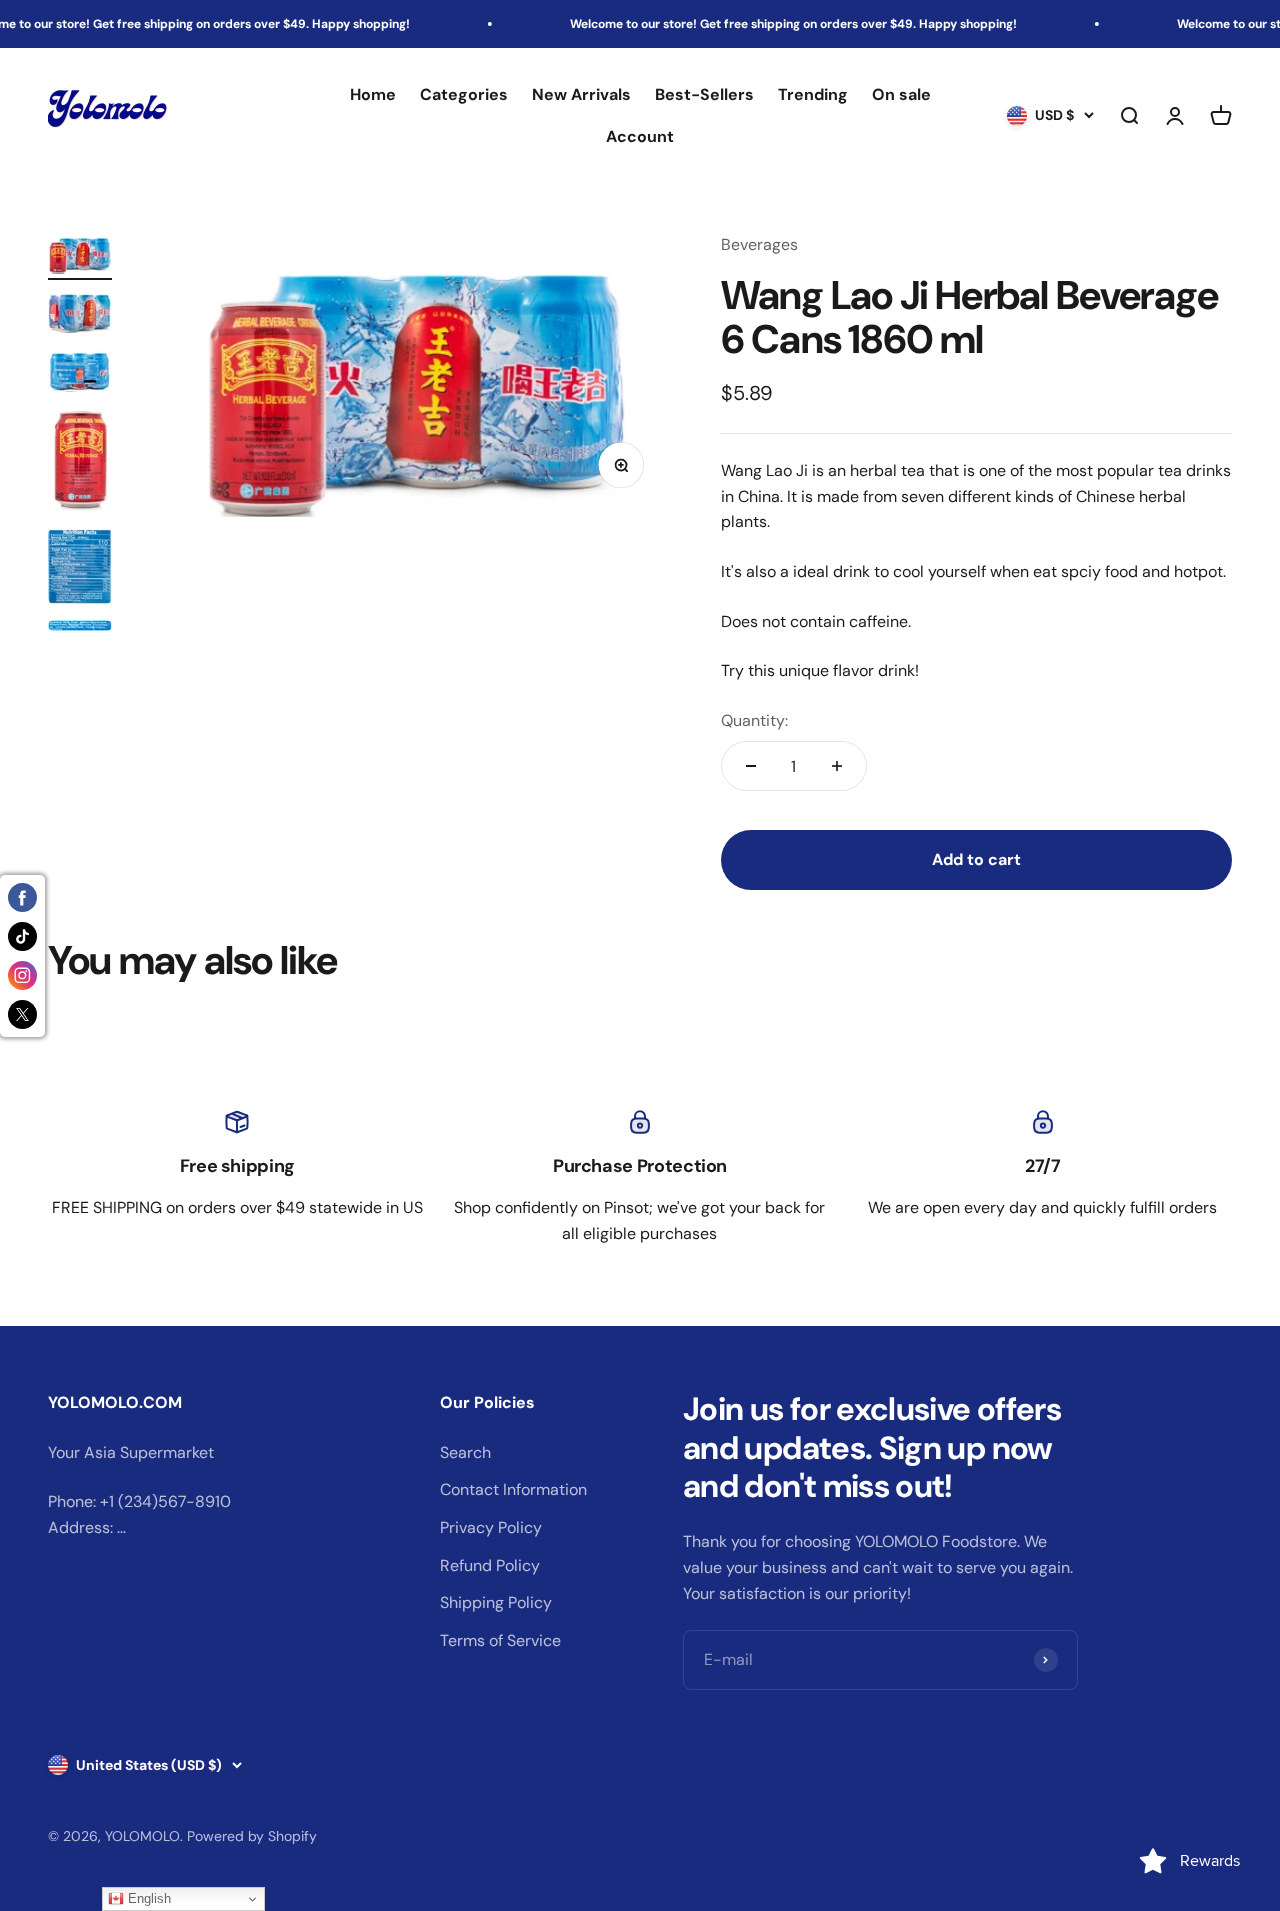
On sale (901, 94)
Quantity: (754, 720)
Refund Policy (490, 1565)
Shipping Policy (496, 1602)
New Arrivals (581, 94)
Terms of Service (500, 1640)
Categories (464, 94)
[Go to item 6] (80, 628)
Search (465, 1452)
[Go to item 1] (80, 256)
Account (640, 136)
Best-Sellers (704, 94)
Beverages (759, 244)
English (147, 1898)
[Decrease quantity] (751, 766)
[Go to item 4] (80, 463)
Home (373, 94)
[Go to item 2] (80, 314)
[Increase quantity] (837, 766)
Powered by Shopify (252, 1836)
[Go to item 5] (80, 569)
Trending (813, 94)
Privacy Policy (491, 1527)
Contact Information (513, 1489)
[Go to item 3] (80, 373)
